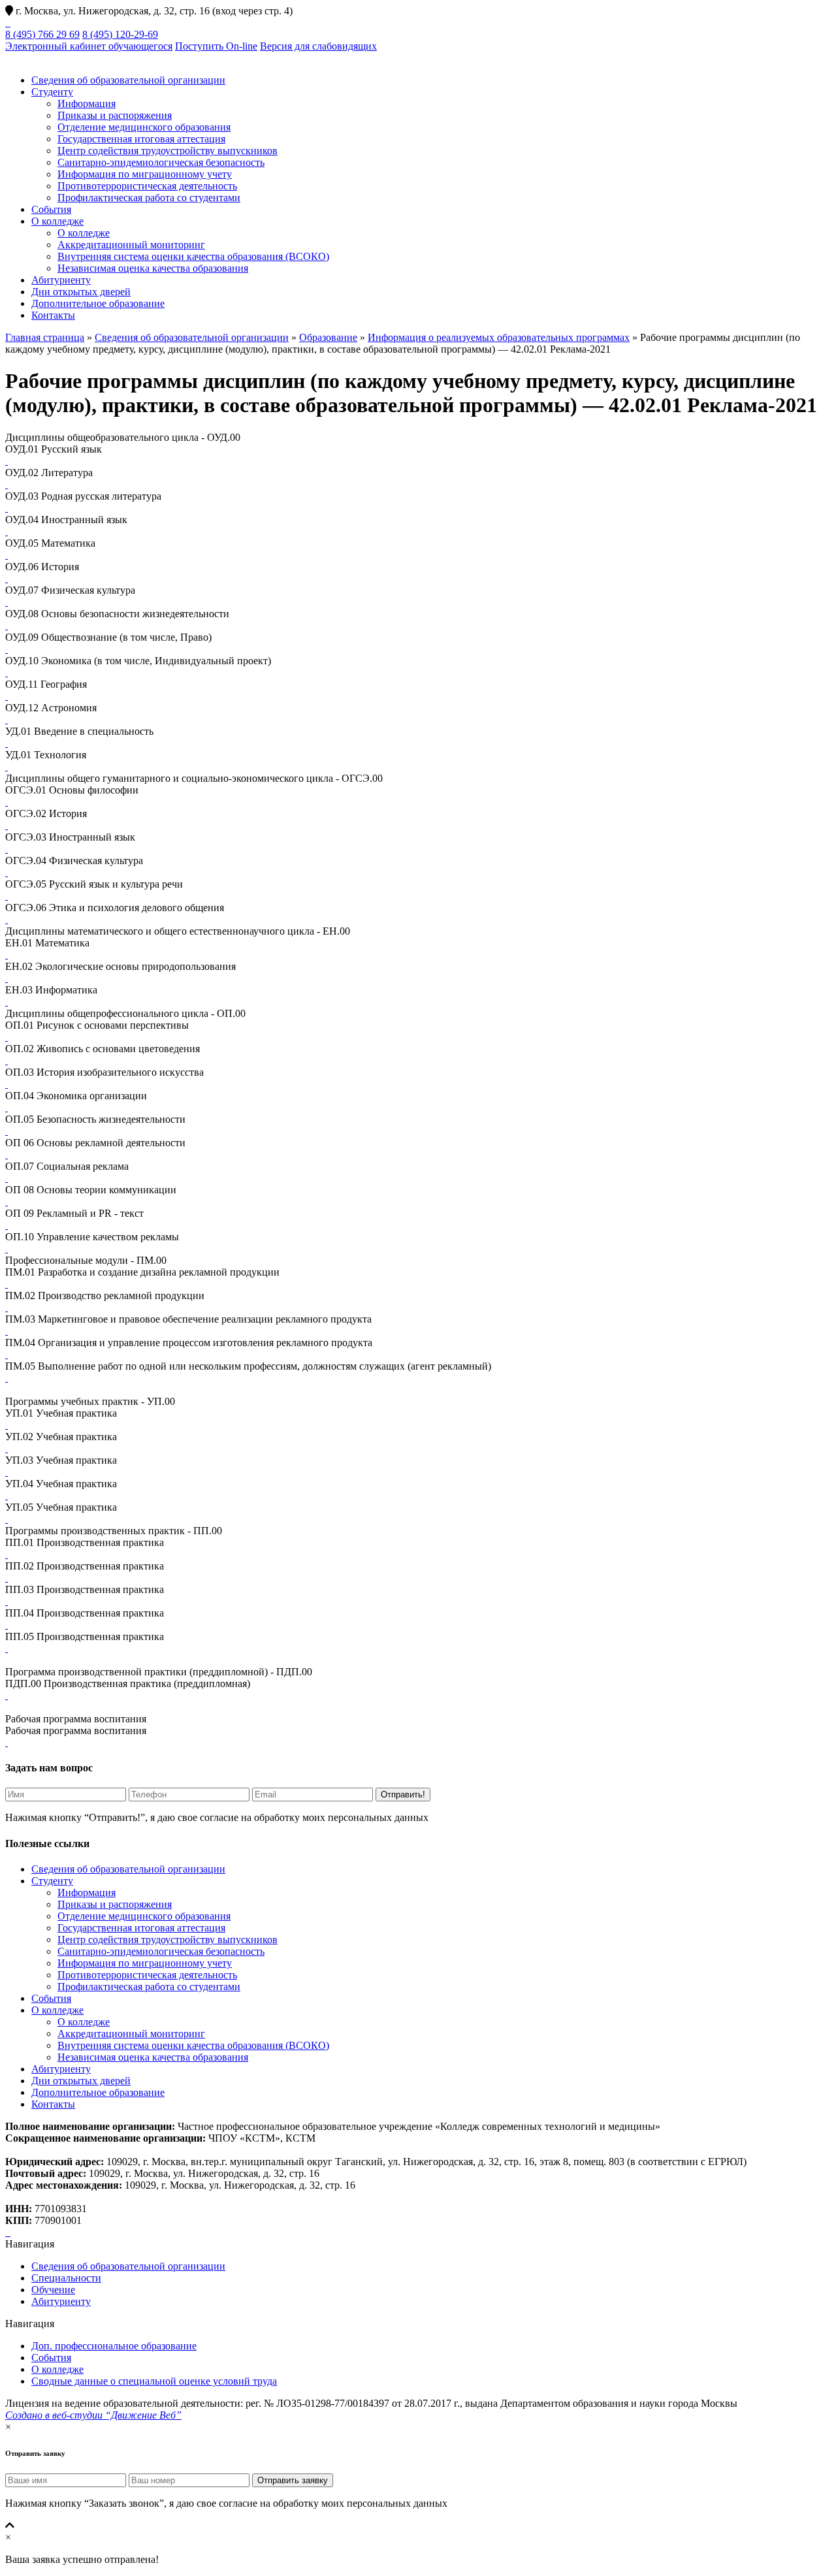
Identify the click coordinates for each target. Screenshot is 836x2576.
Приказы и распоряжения (115, 115)
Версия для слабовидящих (318, 46)
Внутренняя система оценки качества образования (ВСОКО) (193, 256)
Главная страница (45, 337)
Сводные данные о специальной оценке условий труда (154, 2381)
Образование (328, 337)
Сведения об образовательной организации (128, 80)
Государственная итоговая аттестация (141, 139)
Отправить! (403, 1795)
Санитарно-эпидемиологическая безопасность (161, 162)
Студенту (52, 92)
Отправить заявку (293, 2480)
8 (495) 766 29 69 (42, 34)
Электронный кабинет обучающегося (89, 46)
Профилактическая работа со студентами (149, 198)
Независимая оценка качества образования (153, 268)
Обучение (53, 2290)
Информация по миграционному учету (145, 174)
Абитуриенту (61, 280)
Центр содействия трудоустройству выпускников (168, 151)
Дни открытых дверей (81, 292)
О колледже (57, 221)
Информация (87, 104)
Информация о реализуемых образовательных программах (499, 337)
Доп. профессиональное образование (114, 2346)
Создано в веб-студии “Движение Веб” (93, 2415)
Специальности (66, 2278)
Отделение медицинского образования (144, 127)
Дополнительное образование (98, 303)
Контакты (53, 315)
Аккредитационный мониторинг (131, 245)
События (51, 209)
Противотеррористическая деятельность (147, 186)
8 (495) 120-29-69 (120, 34)
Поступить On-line (216, 46)
